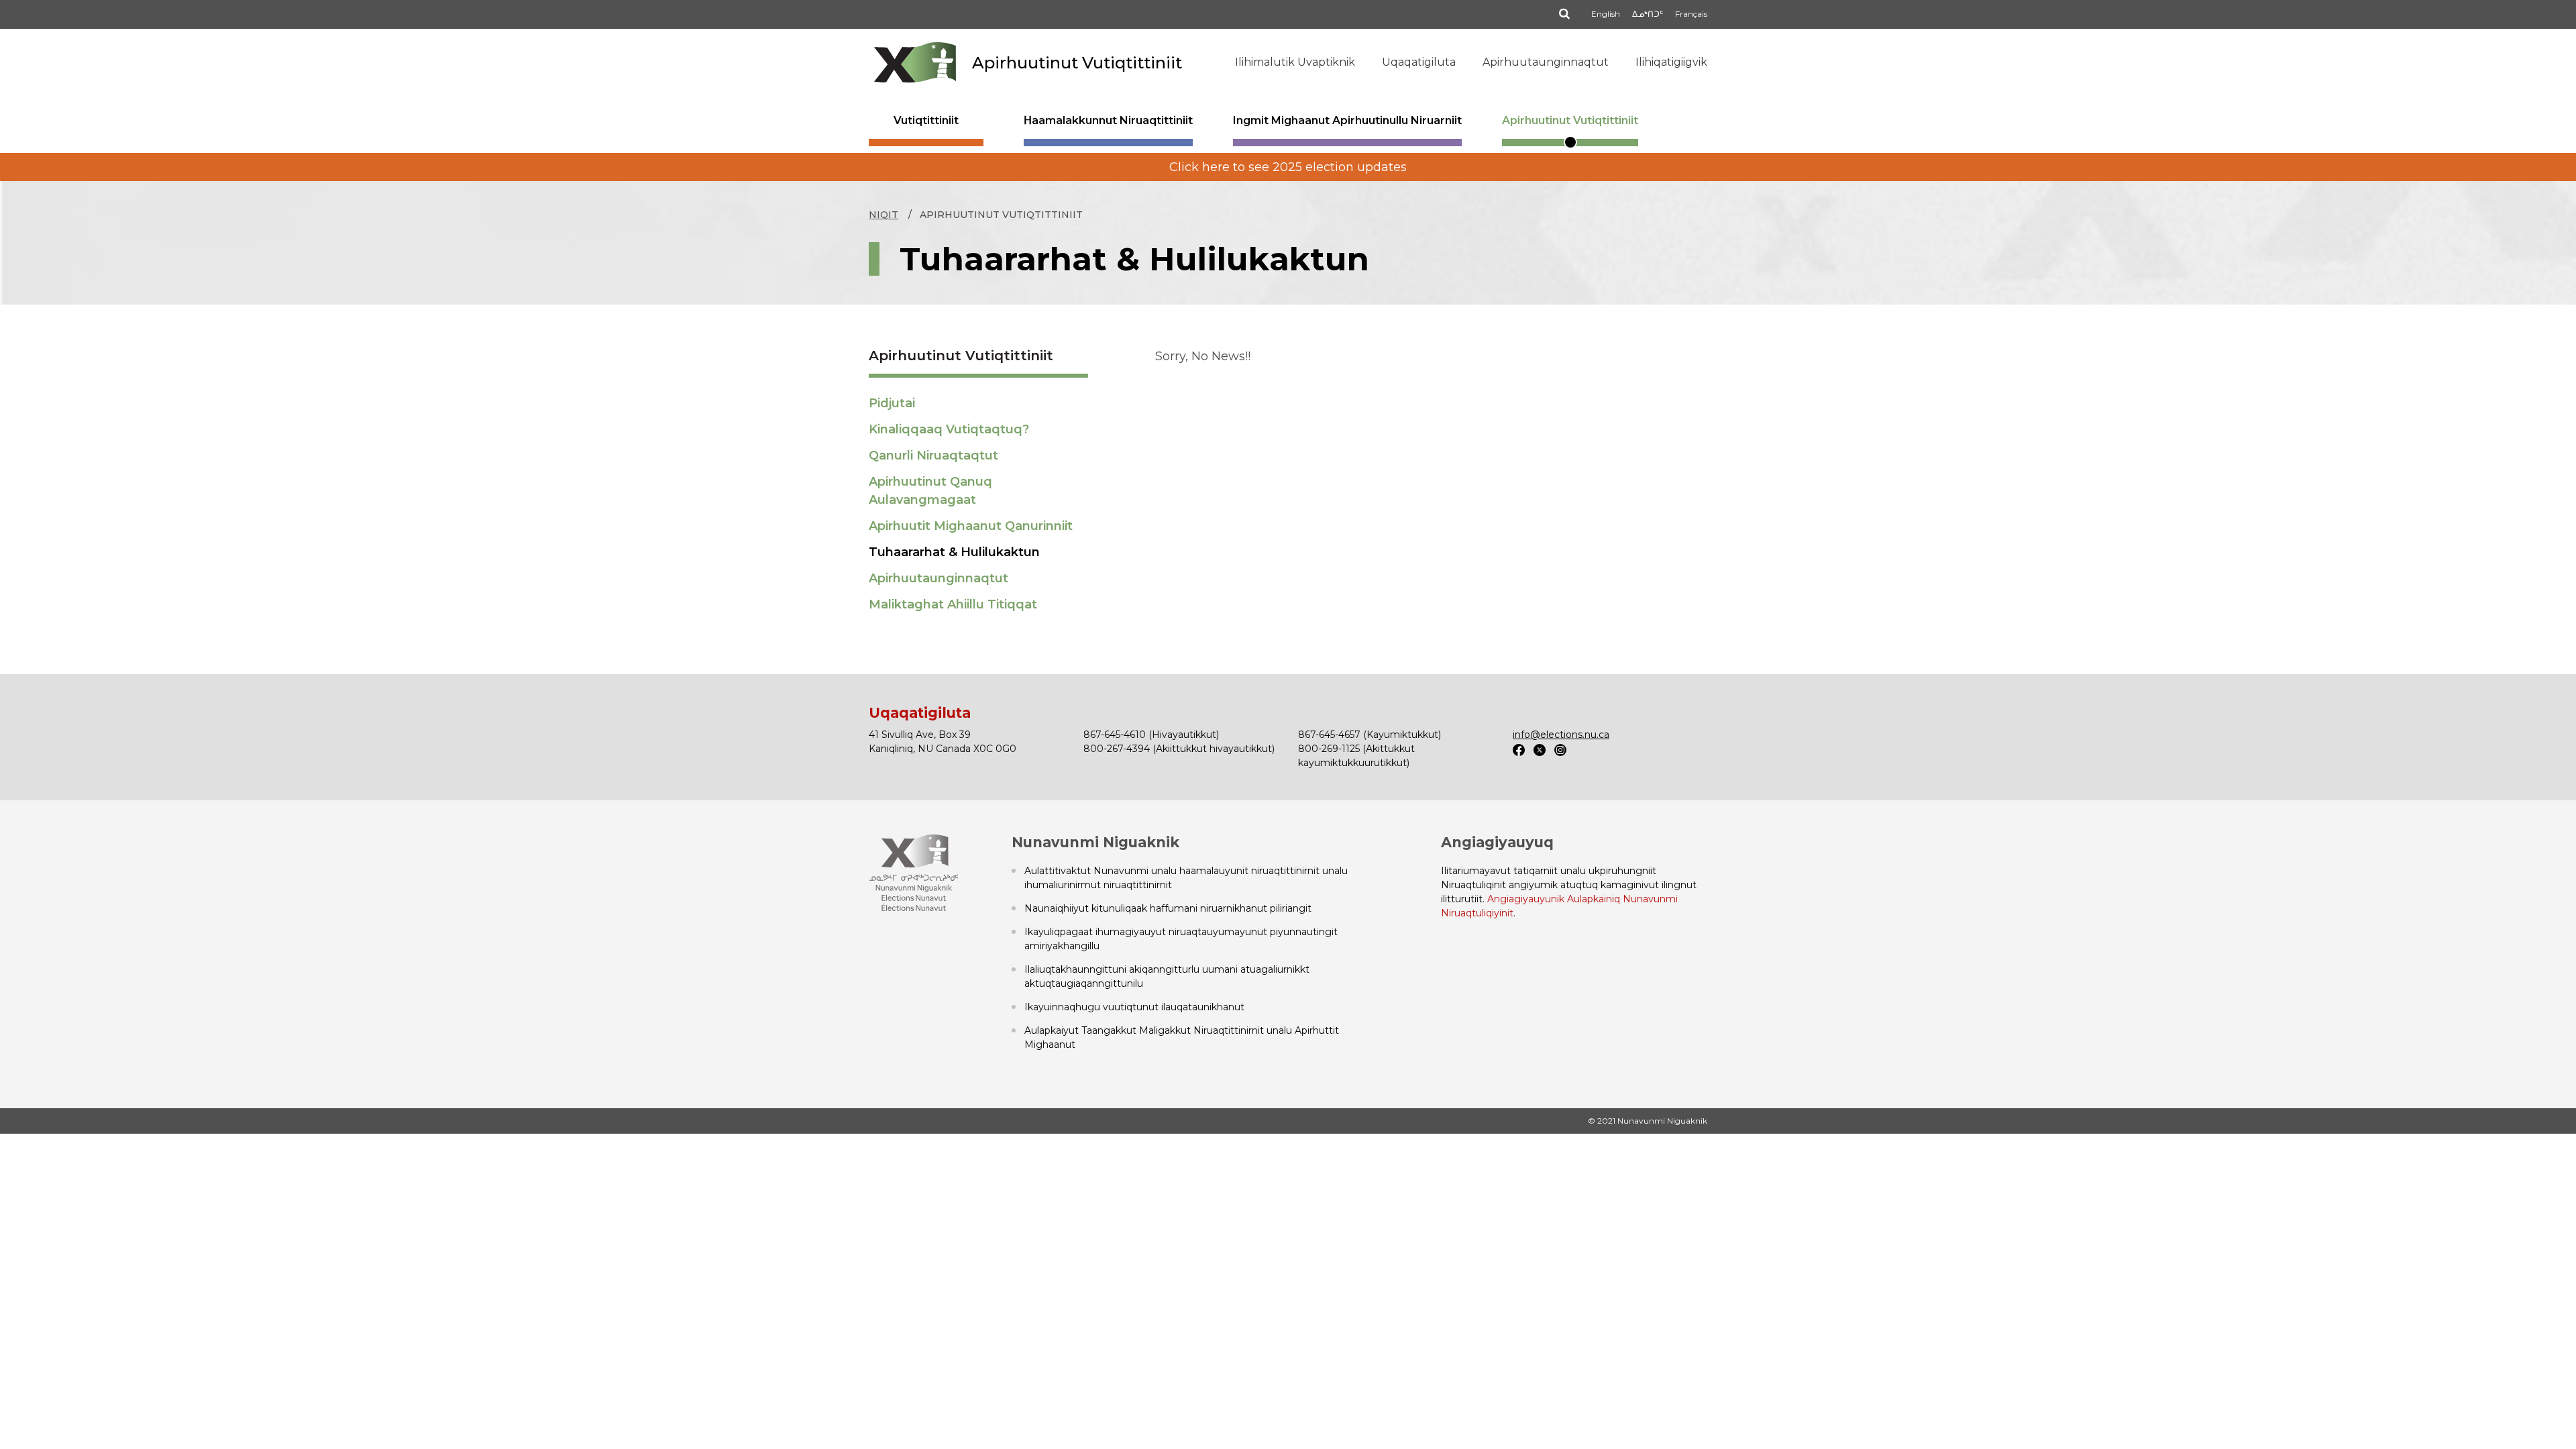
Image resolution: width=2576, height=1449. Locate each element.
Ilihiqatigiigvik (1671, 62)
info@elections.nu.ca (1561, 735)
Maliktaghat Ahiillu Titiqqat (953, 604)
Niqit (883, 215)
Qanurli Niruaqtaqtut (933, 455)
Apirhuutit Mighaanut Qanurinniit (971, 526)
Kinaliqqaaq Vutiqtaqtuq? (949, 429)
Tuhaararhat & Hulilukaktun (954, 552)
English (1606, 14)
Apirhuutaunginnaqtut (1546, 62)
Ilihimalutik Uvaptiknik (1295, 62)
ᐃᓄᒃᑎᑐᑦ (1648, 14)
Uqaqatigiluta (1419, 62)
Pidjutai (892, 403)
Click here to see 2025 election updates (1288, 167)
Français (1691, 14)
